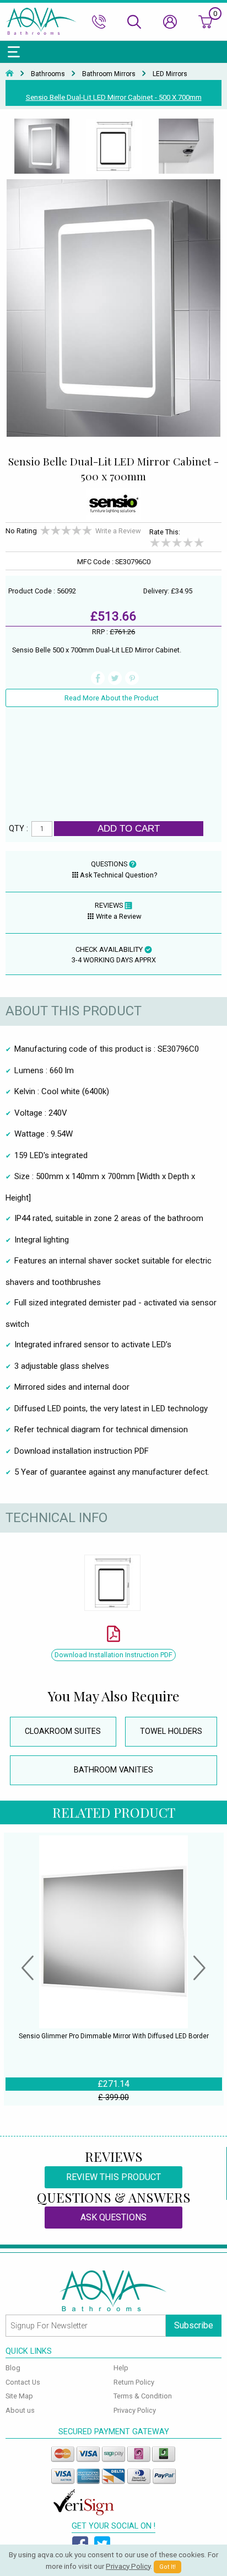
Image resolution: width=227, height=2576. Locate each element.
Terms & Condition (143, 2396)
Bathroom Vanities (113, 1770)
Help (121, 2368)
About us (20, 2410)
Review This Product (113, 2177)
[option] (42, 147)
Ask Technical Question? (118, 875)
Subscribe (194, 2325)
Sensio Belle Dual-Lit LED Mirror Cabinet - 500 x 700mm (114, 97)
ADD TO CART (129, 828)
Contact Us (23, 2382)
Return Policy (134, 2382)
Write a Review (118, 531)
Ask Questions (113, 2217)
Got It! (167, 2567)
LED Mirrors (170, 74)
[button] (28, 1969)
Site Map (19, 2396)
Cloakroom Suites (63, 1731)
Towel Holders (171, 1731)
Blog (13, 2368)
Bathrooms (48, 74)
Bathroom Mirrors (109, 74)
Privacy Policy (135, 2410)
